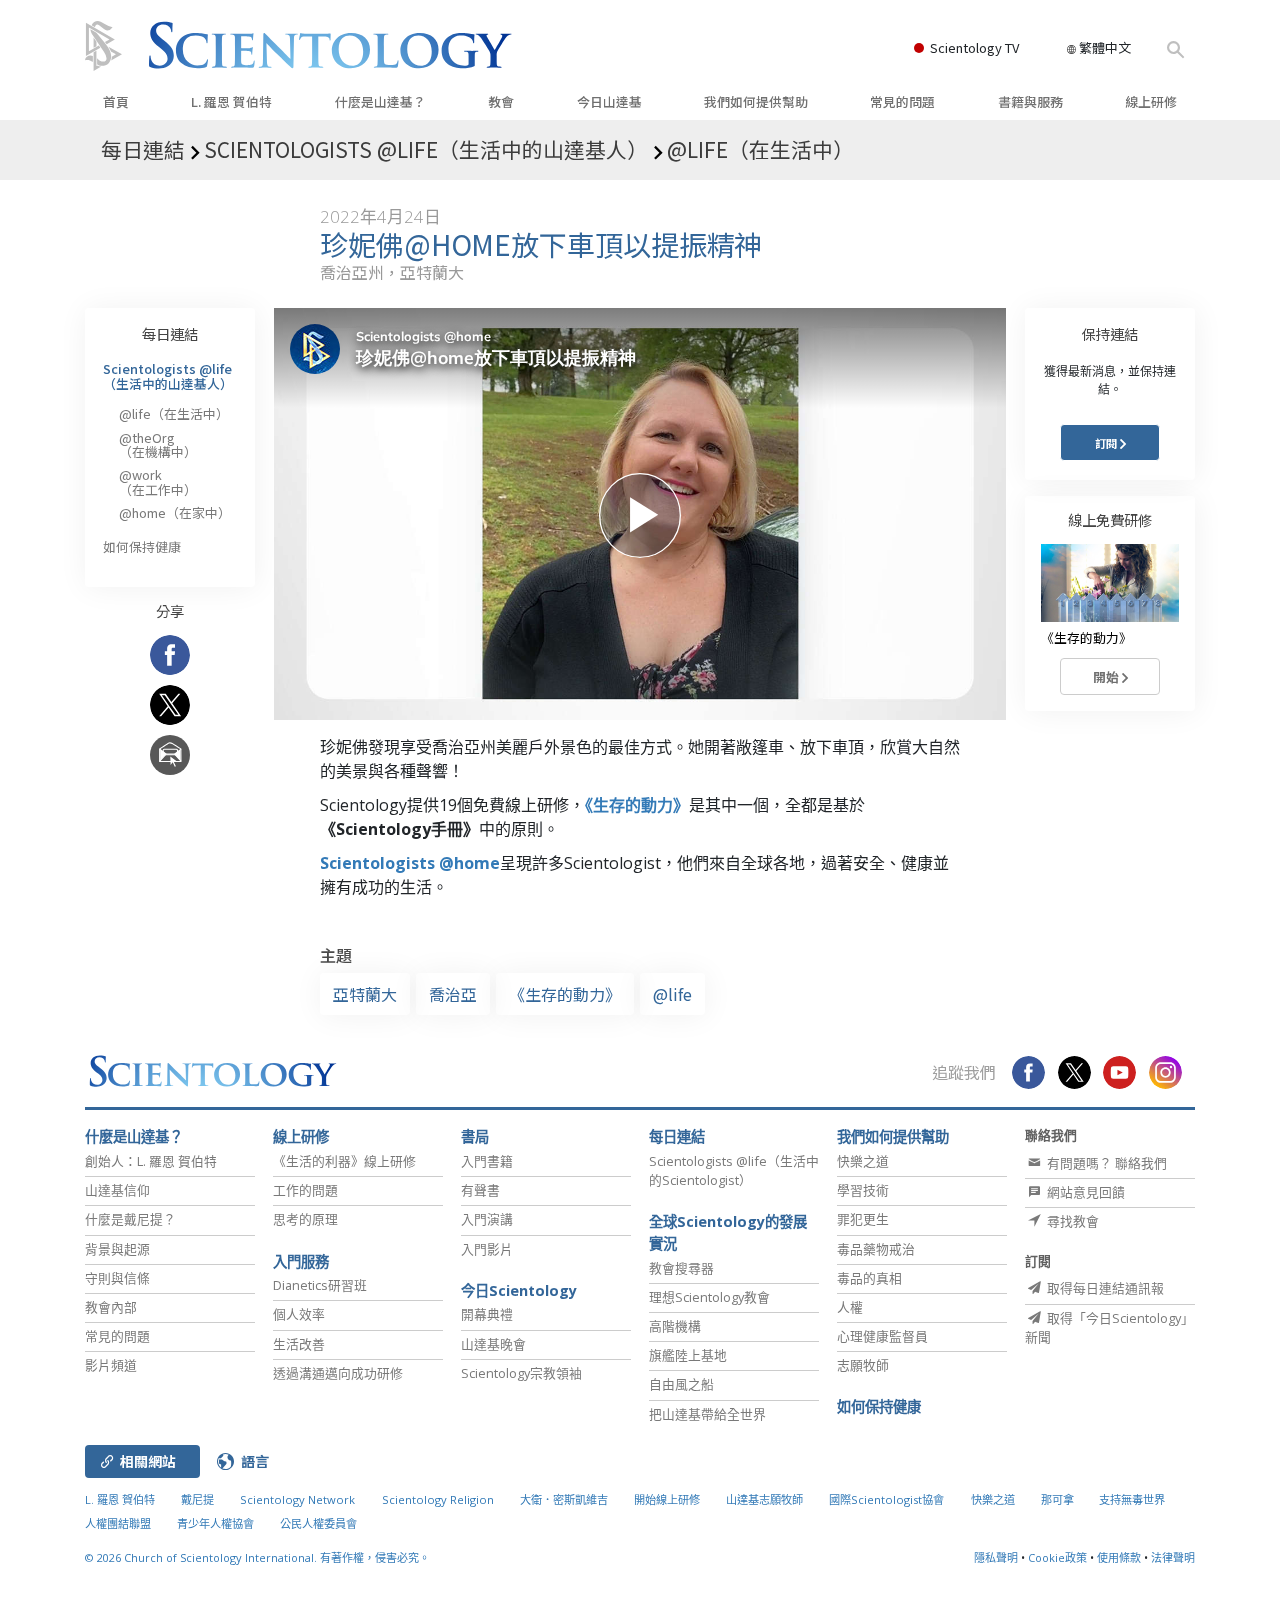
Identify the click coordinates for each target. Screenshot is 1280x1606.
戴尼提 (197, 1499)
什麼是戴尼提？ (130, 1219)
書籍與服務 (1030, 101)
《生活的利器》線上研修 (344, 1161)
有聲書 (480, 1190)
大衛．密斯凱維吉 (564, 1499)
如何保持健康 (142, 546)
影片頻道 (111, 1365)
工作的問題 (305, 1190)
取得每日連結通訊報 (1104, 1288)
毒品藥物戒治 (876, 1249)
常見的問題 (902, 101)
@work (158, 481)
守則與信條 (117, 1278)
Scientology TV (974, 47)
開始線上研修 (667, 1499)
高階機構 (675, 1326)
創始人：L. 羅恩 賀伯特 (151, 1161)
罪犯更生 (863, 1219)
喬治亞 (453, 994)
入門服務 (301, 1261)
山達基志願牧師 (764, 1499)
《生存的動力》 (637, 805)
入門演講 (487, 1219)
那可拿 (1059, 1499)
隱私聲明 (996, 1557)
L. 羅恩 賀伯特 (231, 101)
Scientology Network (297, 1499)
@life (672, 994)
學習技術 (863, 1190)
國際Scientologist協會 (886, 1499)
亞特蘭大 (365, 994)
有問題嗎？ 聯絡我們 (1105, 1163)
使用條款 (1119, 1557)
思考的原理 (305, 1219)
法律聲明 (1173, 1557)
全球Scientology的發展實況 (728, 1232)
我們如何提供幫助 (756, 101)
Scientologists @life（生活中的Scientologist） (734, 1170)
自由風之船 (681, 1384)
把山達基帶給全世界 (707, 1414)
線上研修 (1151, 101)
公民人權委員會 (318, 1523)
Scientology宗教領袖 (521, 1373)
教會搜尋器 (681, 1268)
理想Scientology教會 (709, 1297)
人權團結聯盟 (118, 1523)
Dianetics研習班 (320, 1285)
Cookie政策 (1057, 1557)
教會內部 (111, 1307)
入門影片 (487, 1249)
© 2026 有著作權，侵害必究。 (257, 1557)
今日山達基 (609, 101)
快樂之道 (863, 1161)
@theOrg (158, 444)
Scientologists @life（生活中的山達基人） (168, 375)
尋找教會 (1071, 1221)
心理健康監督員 (882, 1336)
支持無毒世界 (1132, 1499)
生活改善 (299, 1344)
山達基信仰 (117, 1190)
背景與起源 (117, 1249)
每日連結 (170, 333)
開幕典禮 (487, 1314)
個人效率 (299, 1314)
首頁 (116, 101)
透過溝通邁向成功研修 (338, 1373)
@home (175, 512)
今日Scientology (519, 1290)
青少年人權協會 (215, 1523)
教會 (501, 101)
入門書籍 (487, 1161)
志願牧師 (863, 1365)
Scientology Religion (438, 1499)
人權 (850, 1307)
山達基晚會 (493, 1344)
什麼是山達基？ (380, 101)
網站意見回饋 (1084, 1192)
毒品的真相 (869, 1278)
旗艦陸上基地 (688, 1355)
